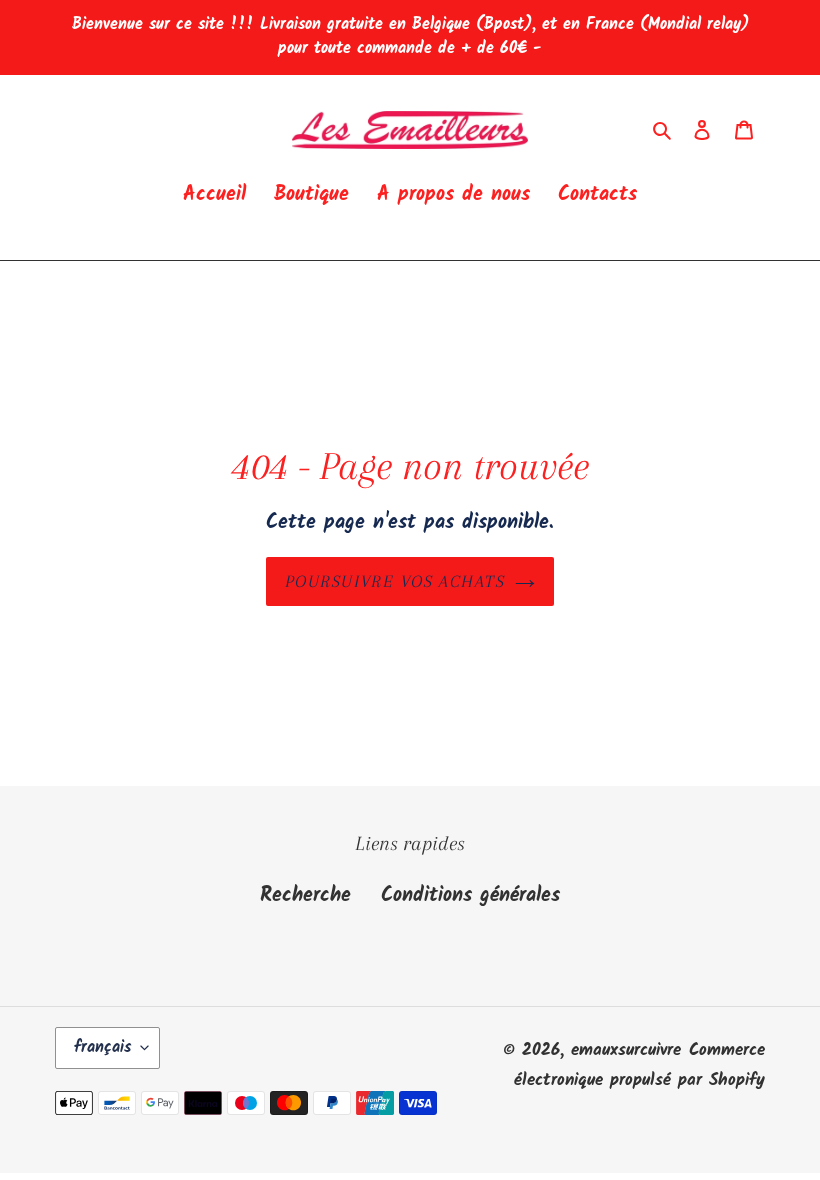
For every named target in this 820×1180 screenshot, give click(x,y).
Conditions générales (470, 896)
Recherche (305, 896)
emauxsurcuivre (626, 1050)
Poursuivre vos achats (395, 581)
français (102, 1047)
